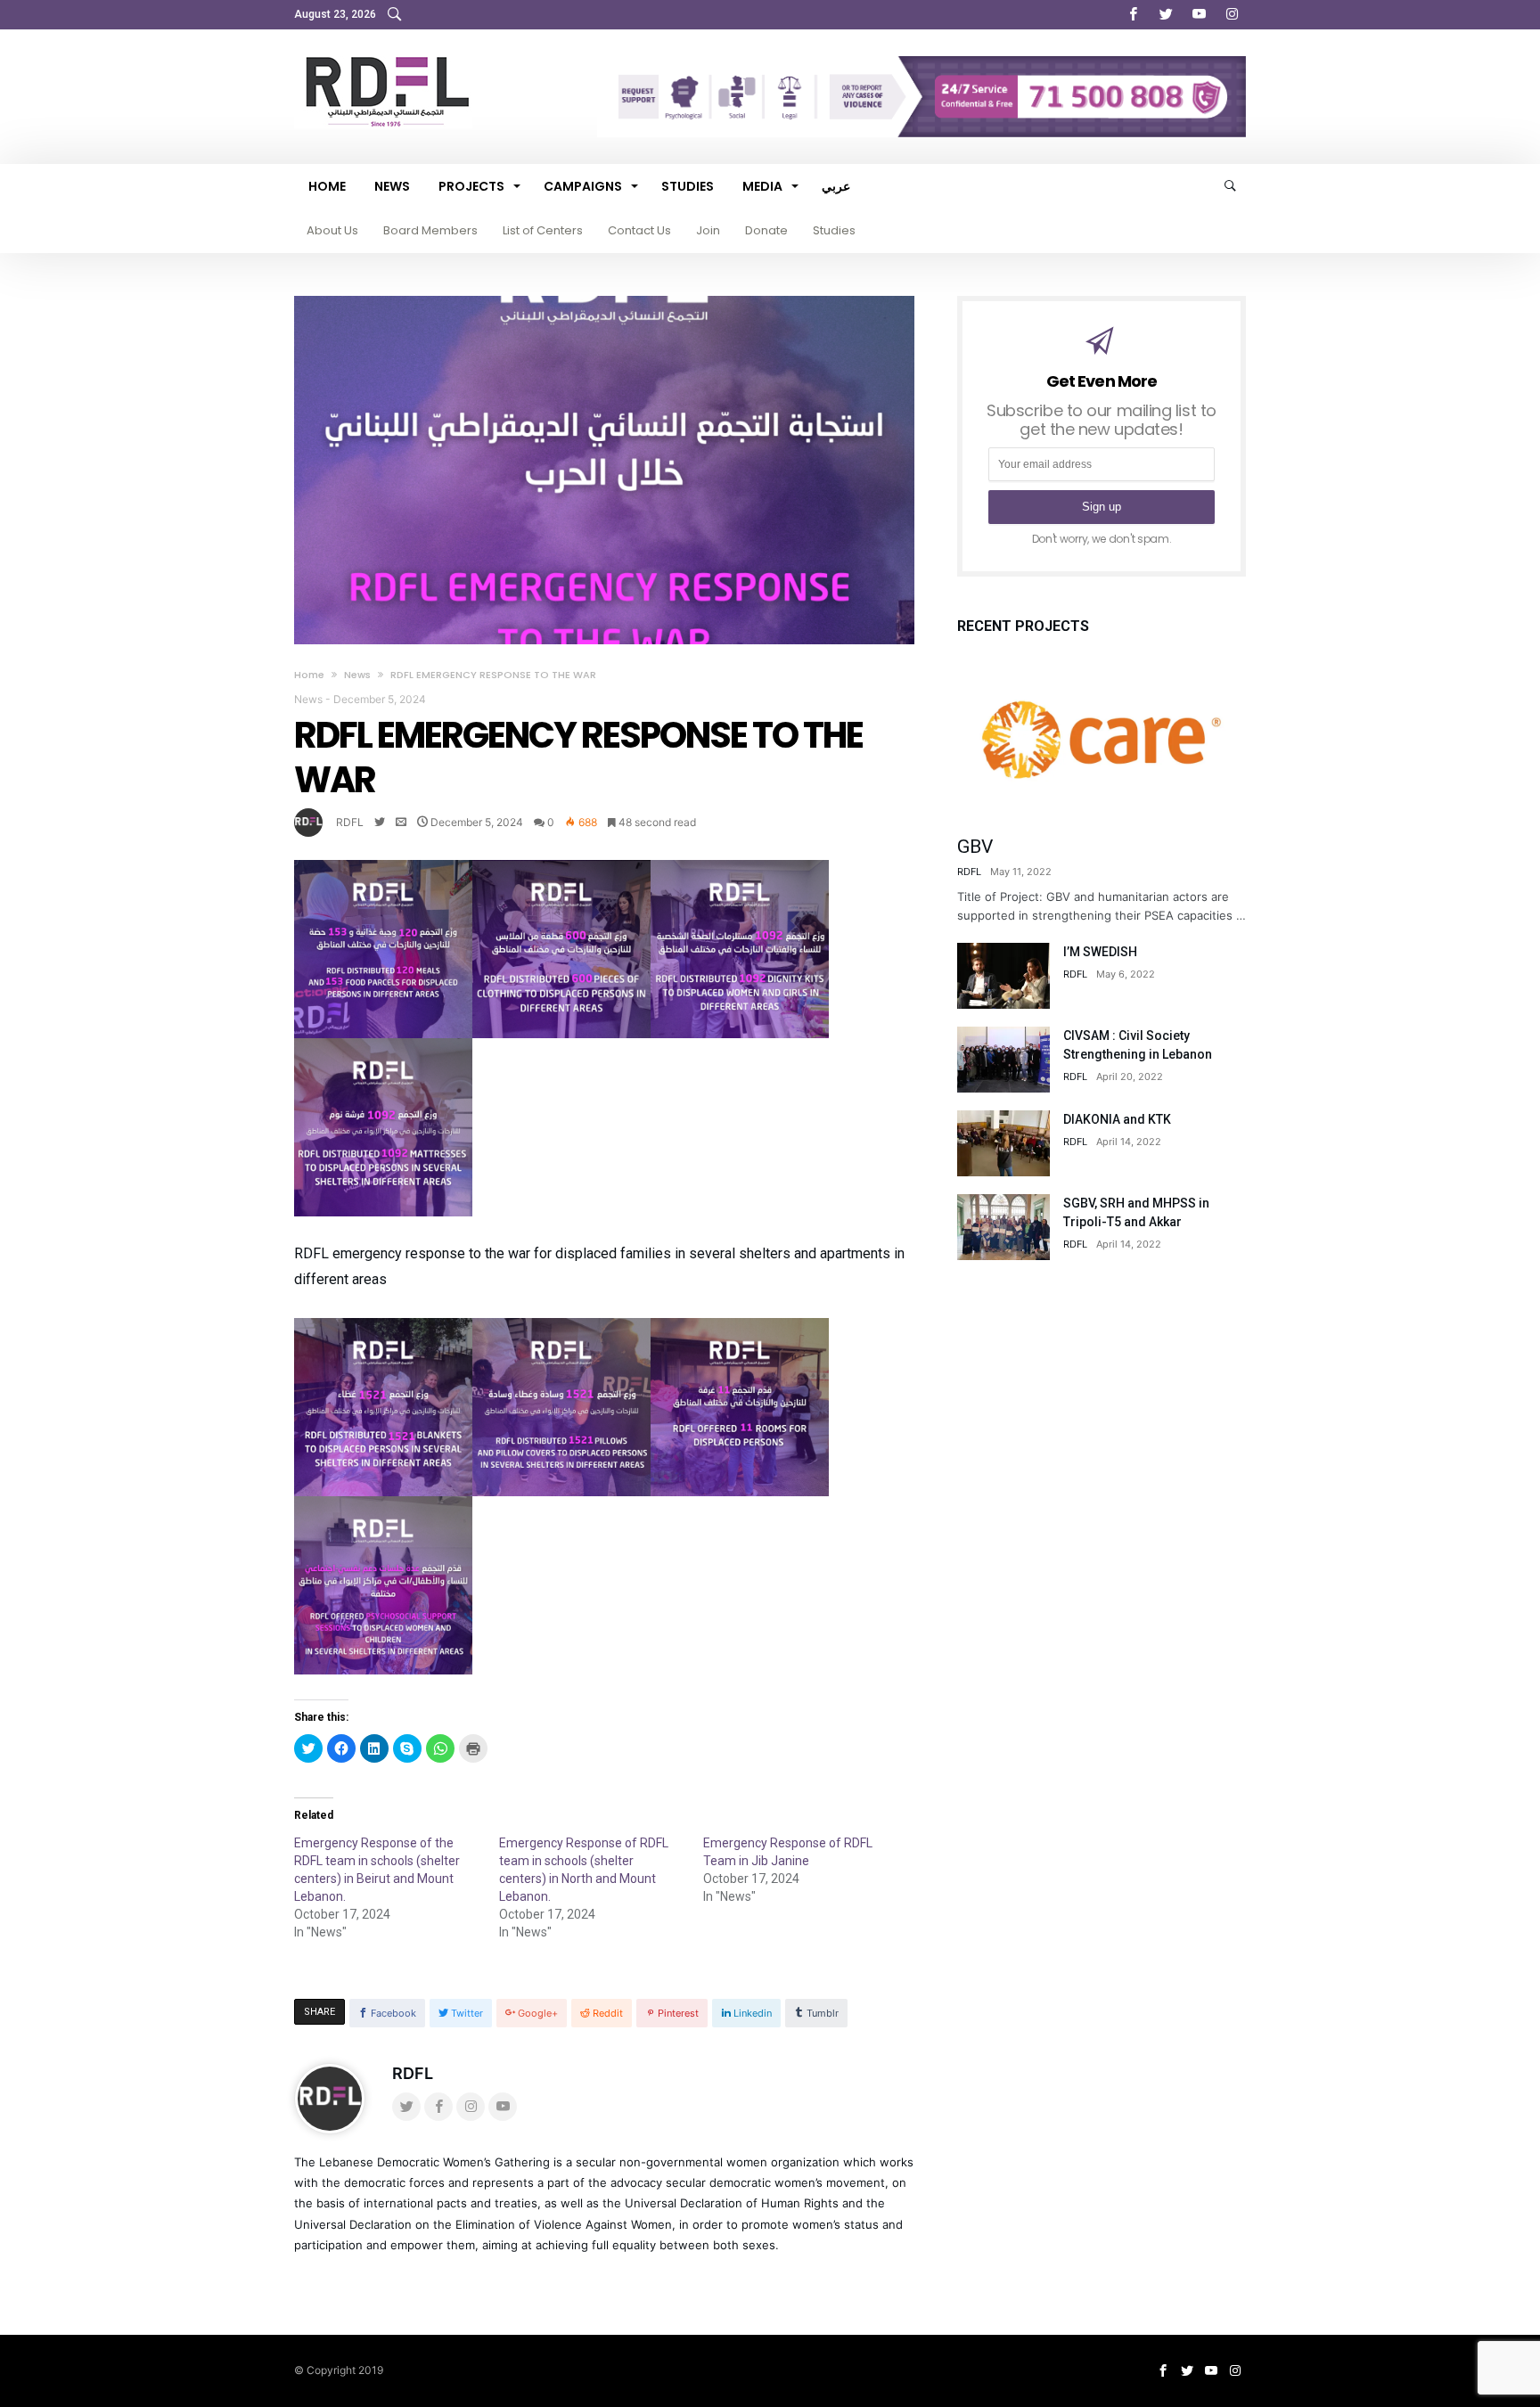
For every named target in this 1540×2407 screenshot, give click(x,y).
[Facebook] (1133, 15)
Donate (766, 230)
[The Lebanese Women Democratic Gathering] (383, 56)
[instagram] (1232, 15)
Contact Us (639, 230)
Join (708, 230)
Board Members (430, 230)
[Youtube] (1199, 15)
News (357, 675)
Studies (834, 230)
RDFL (350, 822)
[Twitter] (1166, 15)
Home (309, 675)
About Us (332, 230)
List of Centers (543, 230)
